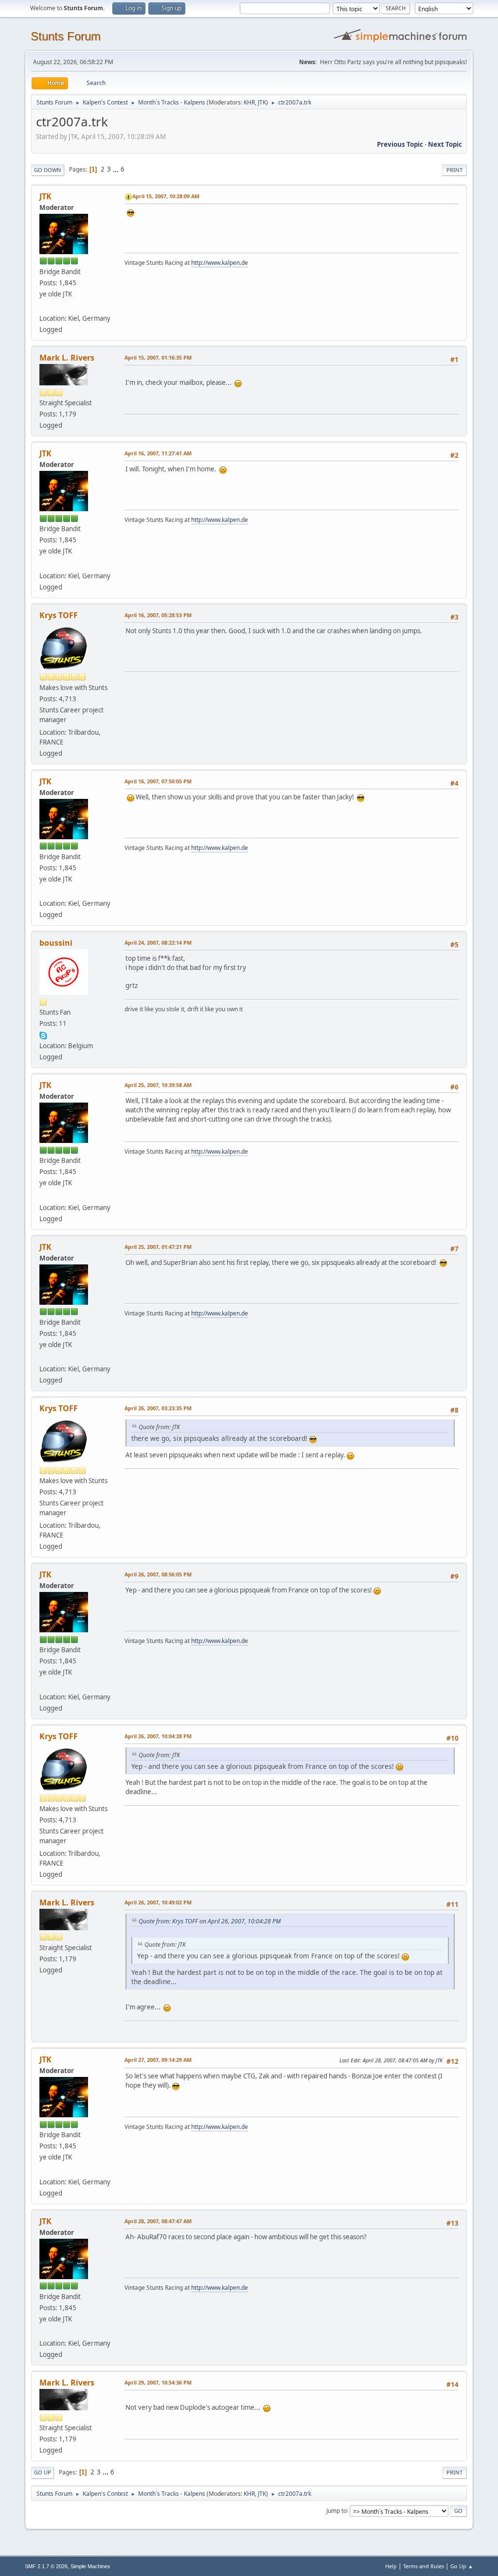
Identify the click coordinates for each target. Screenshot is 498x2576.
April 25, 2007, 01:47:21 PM (158, 1247)
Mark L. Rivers (67, 358)
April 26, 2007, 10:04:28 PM (158, 1736)
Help (391, 2566)
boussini (56, 943)
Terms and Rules (424, 2566)
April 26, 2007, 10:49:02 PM (158, 1902)
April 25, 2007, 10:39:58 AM (158, 1085)
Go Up (43, 2472)
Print (454, 170)
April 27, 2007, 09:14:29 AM (158, 2060)
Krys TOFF (59, 615)
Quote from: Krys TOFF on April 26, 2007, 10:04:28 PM (210, 1921)
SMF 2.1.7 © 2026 (46, 2566)
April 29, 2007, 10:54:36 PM (158, 2382)
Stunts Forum (66, 36)
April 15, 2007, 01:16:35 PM (158, 357)
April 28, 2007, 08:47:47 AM (158, 2221)
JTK (262, 102)
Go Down (48, 170)
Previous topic (400, 144)
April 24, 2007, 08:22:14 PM (158, 942)
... (116, 169)
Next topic (445, 144)
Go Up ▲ (462, 2566)
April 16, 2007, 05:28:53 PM (158, 615)
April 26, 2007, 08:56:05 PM (158, 1574)
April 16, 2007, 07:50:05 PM (158, 781)
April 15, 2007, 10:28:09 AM (166, 196)
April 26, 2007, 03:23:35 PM (158, 1408)
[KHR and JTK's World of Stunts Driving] (43, 307)
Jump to (337, 2510)
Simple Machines (90, 2566)
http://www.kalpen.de (220, 263)
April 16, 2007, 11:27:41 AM (158, 453)
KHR (249, 102)
